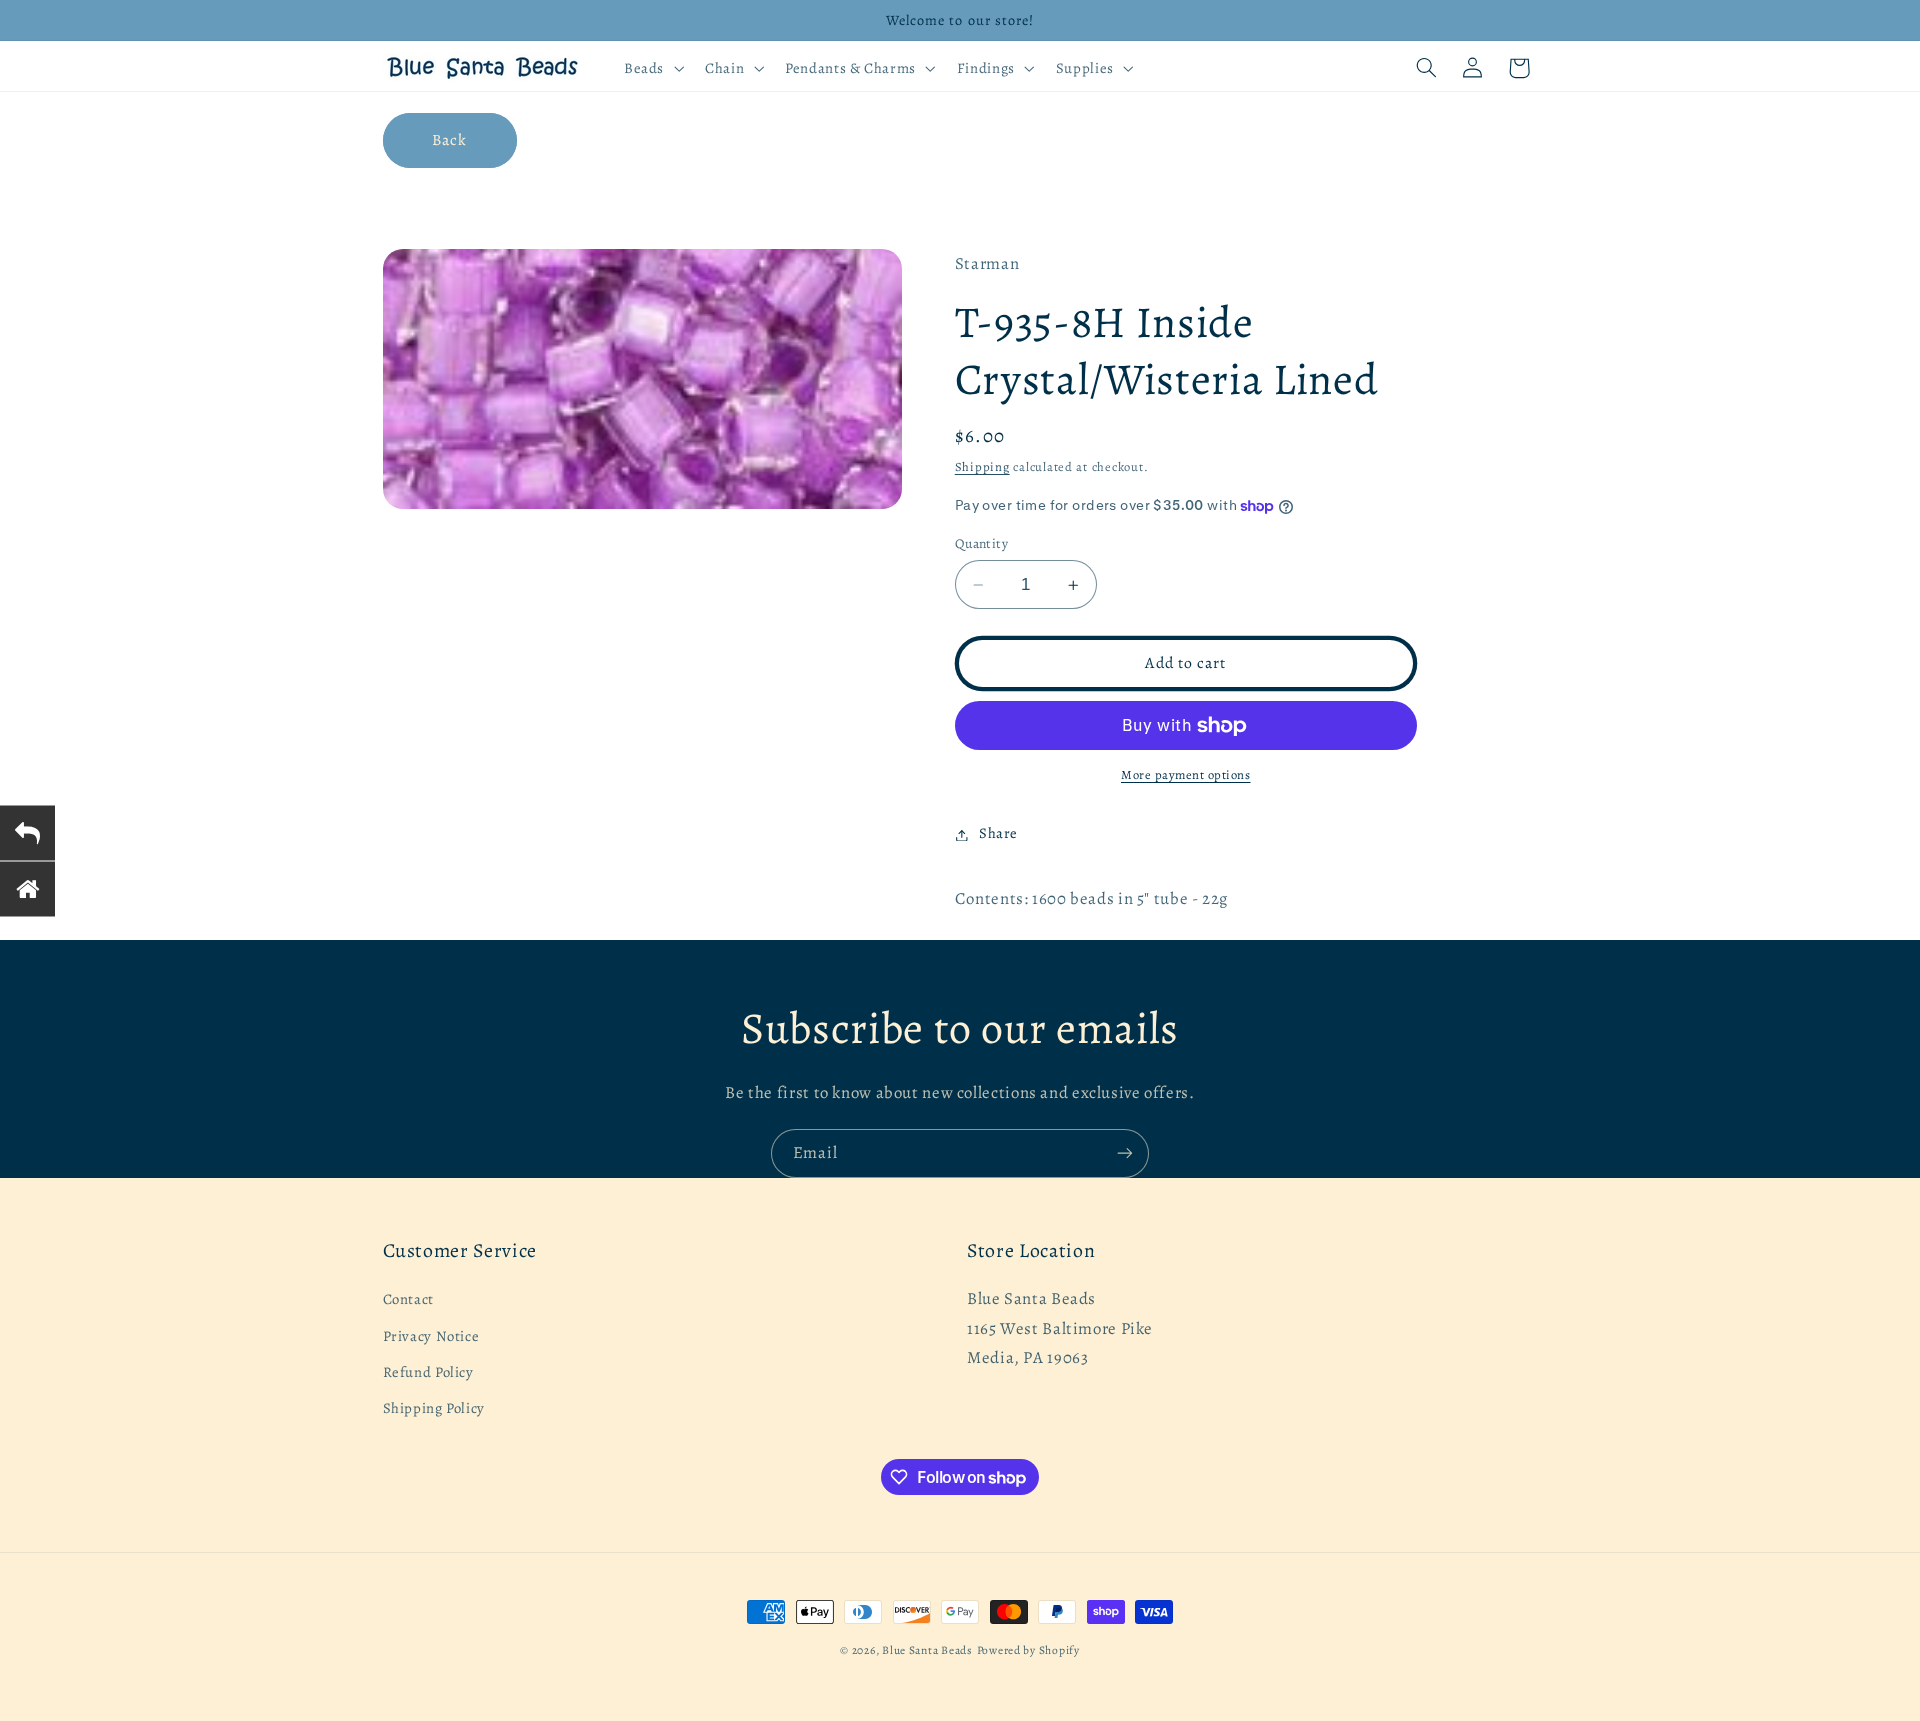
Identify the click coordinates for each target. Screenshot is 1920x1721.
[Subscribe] (1125, 1153)
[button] (651, 68)
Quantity (981, 543)
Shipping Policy (434, 1409)
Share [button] (998, 834)
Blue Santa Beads (927, 1650)
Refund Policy (428, 1372)
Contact (408, 1300)
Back (449, 139)
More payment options (1186, 775)
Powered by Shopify (1028, 1650)
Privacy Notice (431, 1336)
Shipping (982, 467)
